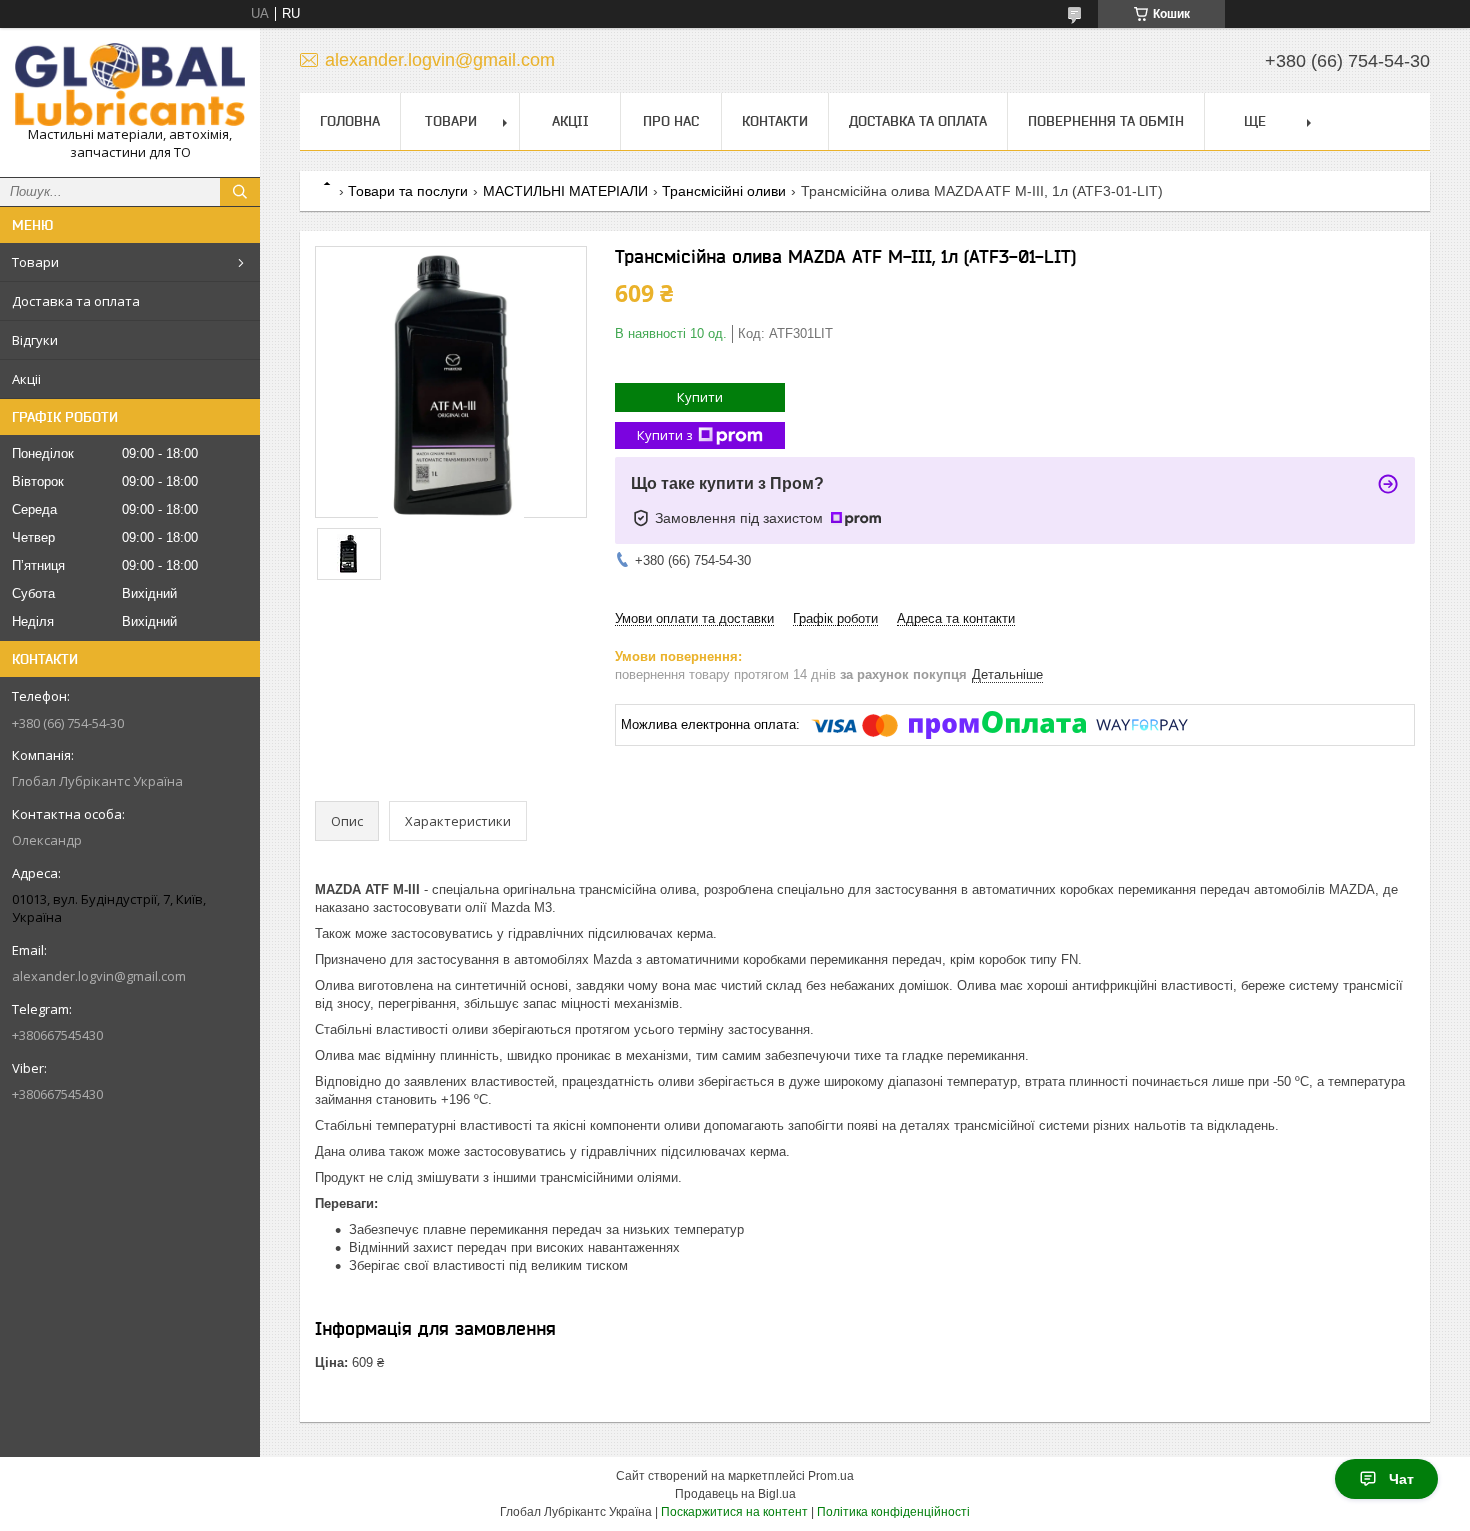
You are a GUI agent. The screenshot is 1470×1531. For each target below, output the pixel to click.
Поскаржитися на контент (734, 1512)
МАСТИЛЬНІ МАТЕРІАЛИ (565, 191)
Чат (1401, 1479)
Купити (700, 397)
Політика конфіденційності (893, 1512)
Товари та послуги (408, 191)
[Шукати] (240, 192)
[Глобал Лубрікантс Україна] (130, 84)
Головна (350, 121)
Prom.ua (831, 1476)
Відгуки (35, 340)
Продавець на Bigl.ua (735, 1494)
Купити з (665, 435)
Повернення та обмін (1106, 121)
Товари (35, 262)
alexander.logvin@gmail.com (99, 976)
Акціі (26, 379)
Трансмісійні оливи (724, 191)
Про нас (671, 121)
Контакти (775, 121)
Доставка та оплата (76, 301)
